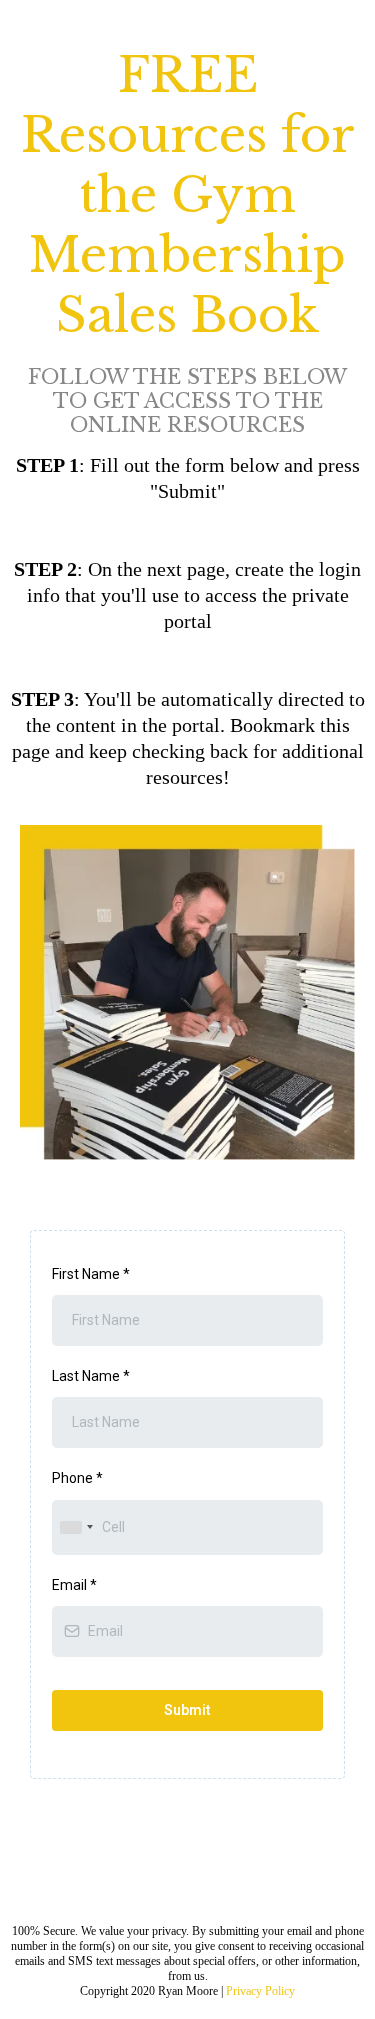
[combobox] (76, 1527)
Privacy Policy (260, 1991)
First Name (91, 1274)
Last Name (91, 1376)
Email (74, 1585)
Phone (77, 1478)
